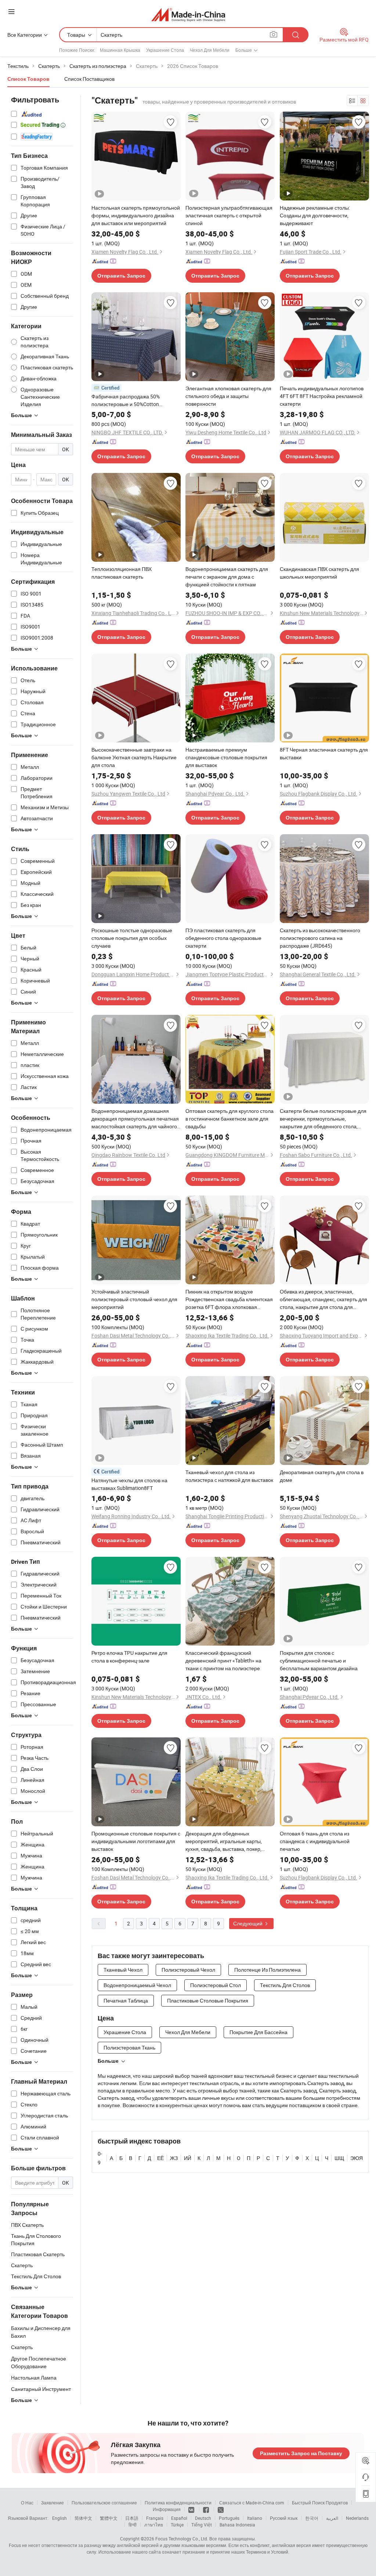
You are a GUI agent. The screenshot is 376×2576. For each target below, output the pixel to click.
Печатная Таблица (126, 2000)
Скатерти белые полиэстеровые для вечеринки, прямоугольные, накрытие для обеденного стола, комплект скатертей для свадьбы (323, 1119)
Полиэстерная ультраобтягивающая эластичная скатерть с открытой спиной (229, 215)
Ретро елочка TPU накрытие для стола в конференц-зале (129, 1657)
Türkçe (177, 2525)
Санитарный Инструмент (41, 2389)
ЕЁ (160, 2158)
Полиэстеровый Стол (216, 1985)
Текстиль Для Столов (285, 1985)
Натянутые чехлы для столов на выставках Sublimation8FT (129, 1484)
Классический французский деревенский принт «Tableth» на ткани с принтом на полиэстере (223, 1660)
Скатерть (22, 2347)
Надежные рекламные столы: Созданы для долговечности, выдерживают (315, 215)
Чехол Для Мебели (210, 50)
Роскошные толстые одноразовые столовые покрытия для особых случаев (132, 938)
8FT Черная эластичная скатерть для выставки (324, 753)
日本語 (132, 2518)
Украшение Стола (165, 50)
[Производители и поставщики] (188, 15)
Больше (108, 2061)
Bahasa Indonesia (237, 2525)
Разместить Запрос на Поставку (301, 2453)
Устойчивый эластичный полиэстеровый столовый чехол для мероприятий (134, 1299)
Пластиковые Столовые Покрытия (208, 2000)
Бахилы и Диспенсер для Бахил (41, 2332)
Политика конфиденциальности (178, 2503)
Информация (167, 2509)
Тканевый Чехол (123, 1970)
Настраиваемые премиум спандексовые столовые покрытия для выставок (226, 757)
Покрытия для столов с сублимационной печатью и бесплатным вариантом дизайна (319, 1660)
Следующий (248, 1923)
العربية (332, 2518)
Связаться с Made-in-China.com (252, 2503)
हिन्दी (133, 2525)
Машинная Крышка (120, 50)
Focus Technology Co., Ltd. (182, 2539)
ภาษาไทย (154, 2525)
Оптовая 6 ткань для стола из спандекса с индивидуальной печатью (315, 1841)
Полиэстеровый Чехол (188, 1970)
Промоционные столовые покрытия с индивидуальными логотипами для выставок (136, 1841)
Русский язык (284, 2518)
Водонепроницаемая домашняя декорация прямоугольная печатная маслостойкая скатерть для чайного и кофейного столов (135, 1119)
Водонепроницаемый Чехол (137, 1985)
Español (179, 2518)
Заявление (53, 2503)
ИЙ (188, 2158)
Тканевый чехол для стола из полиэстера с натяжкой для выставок (229, 1476)
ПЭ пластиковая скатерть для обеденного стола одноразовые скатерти (223, 938)
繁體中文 (109, 2518)
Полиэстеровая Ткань (129, 2047)
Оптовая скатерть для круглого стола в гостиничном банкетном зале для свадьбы (229, 1119)
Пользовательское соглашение (104, 2503)
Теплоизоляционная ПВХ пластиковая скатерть (122, 573)
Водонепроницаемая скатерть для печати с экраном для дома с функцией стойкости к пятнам (227, 577)
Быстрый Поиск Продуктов (320, 2503)
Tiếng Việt (202, 2525)
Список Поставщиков (89, 79)
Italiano (255, 2518)
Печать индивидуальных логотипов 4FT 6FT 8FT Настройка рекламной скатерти (322, 396)
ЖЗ (174, 2158)
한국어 (312, 2518)
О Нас (27, 2503)
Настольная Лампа (34, 2378)
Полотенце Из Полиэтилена (267, 1970)
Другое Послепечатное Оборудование (39, 2362)
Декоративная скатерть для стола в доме (322, 1476)
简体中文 (83, 2518)
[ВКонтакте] (192, 2509)
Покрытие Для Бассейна (258, 2032)
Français (155, 2518)
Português (229, 2518)
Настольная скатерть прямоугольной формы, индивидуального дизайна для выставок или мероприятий (136, 215)
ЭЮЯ (357, 2158)
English (59, 2518)
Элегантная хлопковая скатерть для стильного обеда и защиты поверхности (228, 396)
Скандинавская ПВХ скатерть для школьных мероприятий (319, 573)
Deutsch (203, 2518)
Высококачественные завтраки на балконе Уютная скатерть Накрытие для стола (134, 757)
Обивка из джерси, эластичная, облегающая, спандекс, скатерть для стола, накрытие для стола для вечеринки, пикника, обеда (323, 1299)
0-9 (100, 2158)
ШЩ (339, 2158)
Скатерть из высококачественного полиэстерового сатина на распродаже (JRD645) (320, 938)
